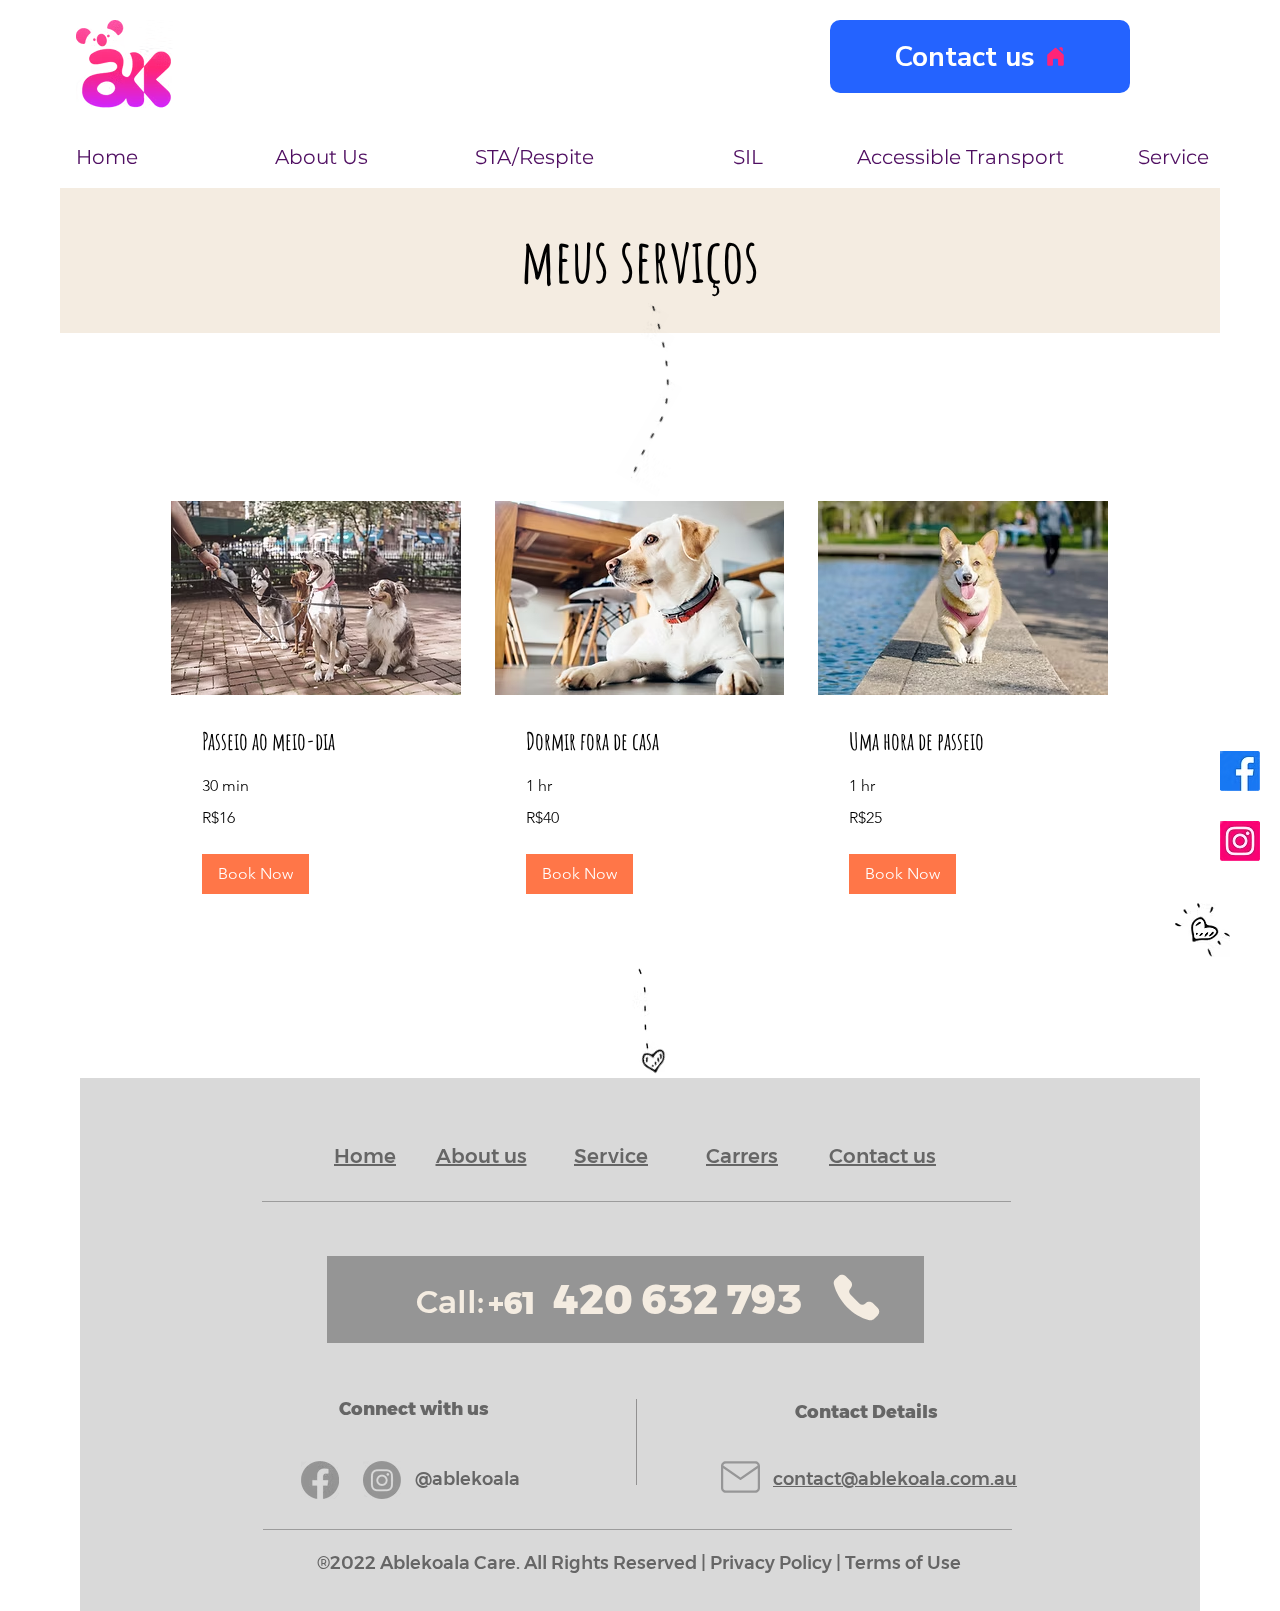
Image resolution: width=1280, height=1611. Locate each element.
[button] (255, 874)
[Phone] (856, 1297)
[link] (316, 742)
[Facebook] (1240, 771)
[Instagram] (1240, 841)
